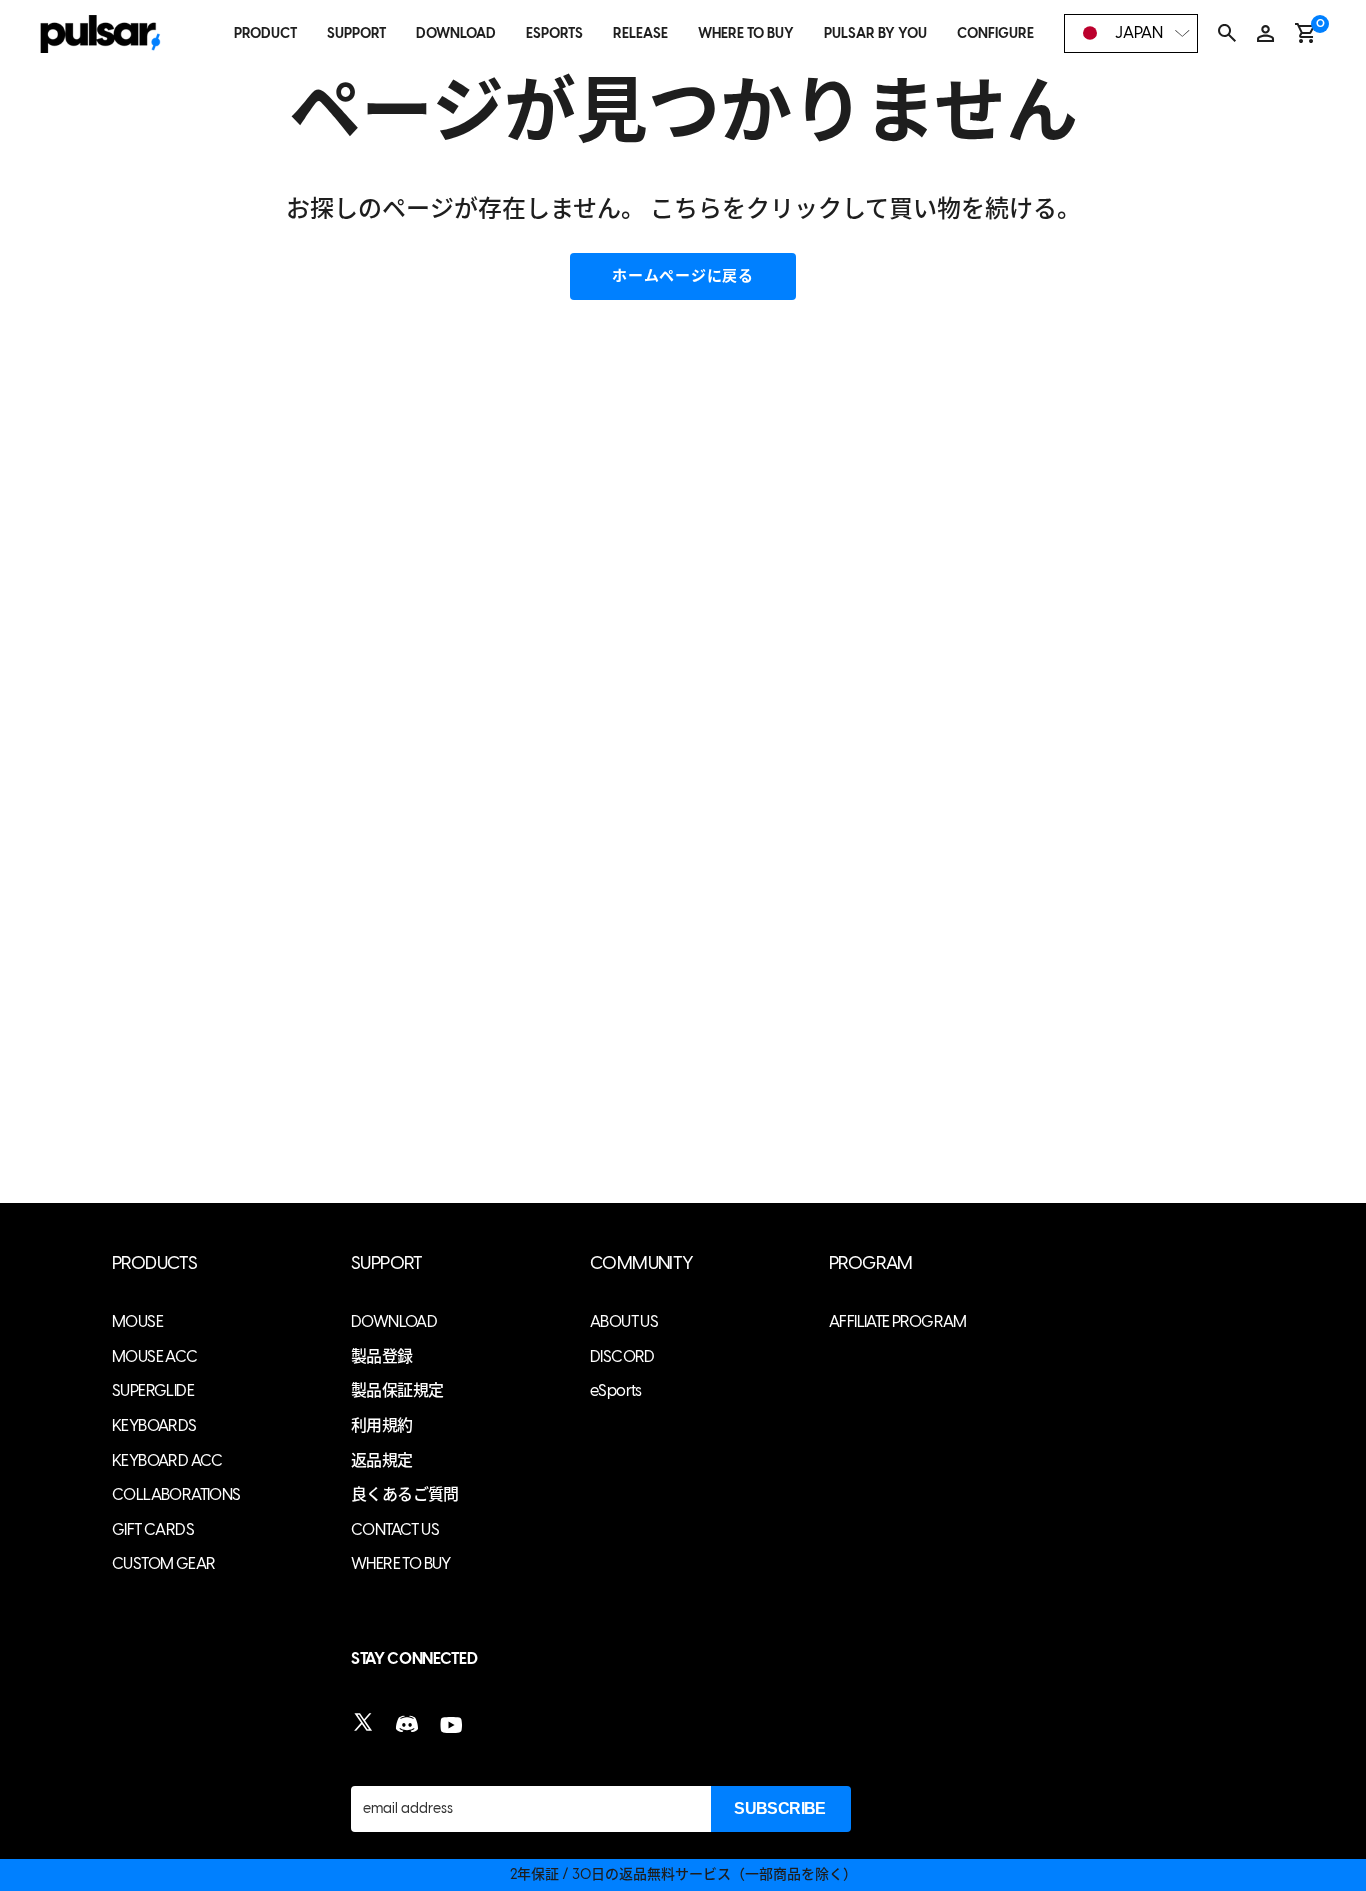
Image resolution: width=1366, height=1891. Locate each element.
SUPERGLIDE (153, 1390)
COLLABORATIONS (176, 1494)
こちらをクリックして (769, 208)
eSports (616, 1390)
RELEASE (640, 33)
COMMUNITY (642, 1263)
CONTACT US (395, 1529)
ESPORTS (554, 33)
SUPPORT (356, 33)
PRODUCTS (154, 1263)
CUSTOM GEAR (163, 1563)
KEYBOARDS (154, 1425)
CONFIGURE (995, 33)
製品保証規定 (397, 1390)
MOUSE (137, 1321)
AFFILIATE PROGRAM (898, 1321)
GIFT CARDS (153, 1529)
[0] (1305, 33)
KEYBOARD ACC (167, 1460)
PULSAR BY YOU (875, 33)
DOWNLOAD (456, 33)
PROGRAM (871, 1263)
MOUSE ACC (155, 1356)
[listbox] (1131, 33)
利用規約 (382, 1425)
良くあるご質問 (405, 1494)
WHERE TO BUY (746, 33)
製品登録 (382, 1356)
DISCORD (622, 1356)
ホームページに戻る (683, 276)
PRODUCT (265, 33)
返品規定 (382, 1460)
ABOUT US (624, 1321)
